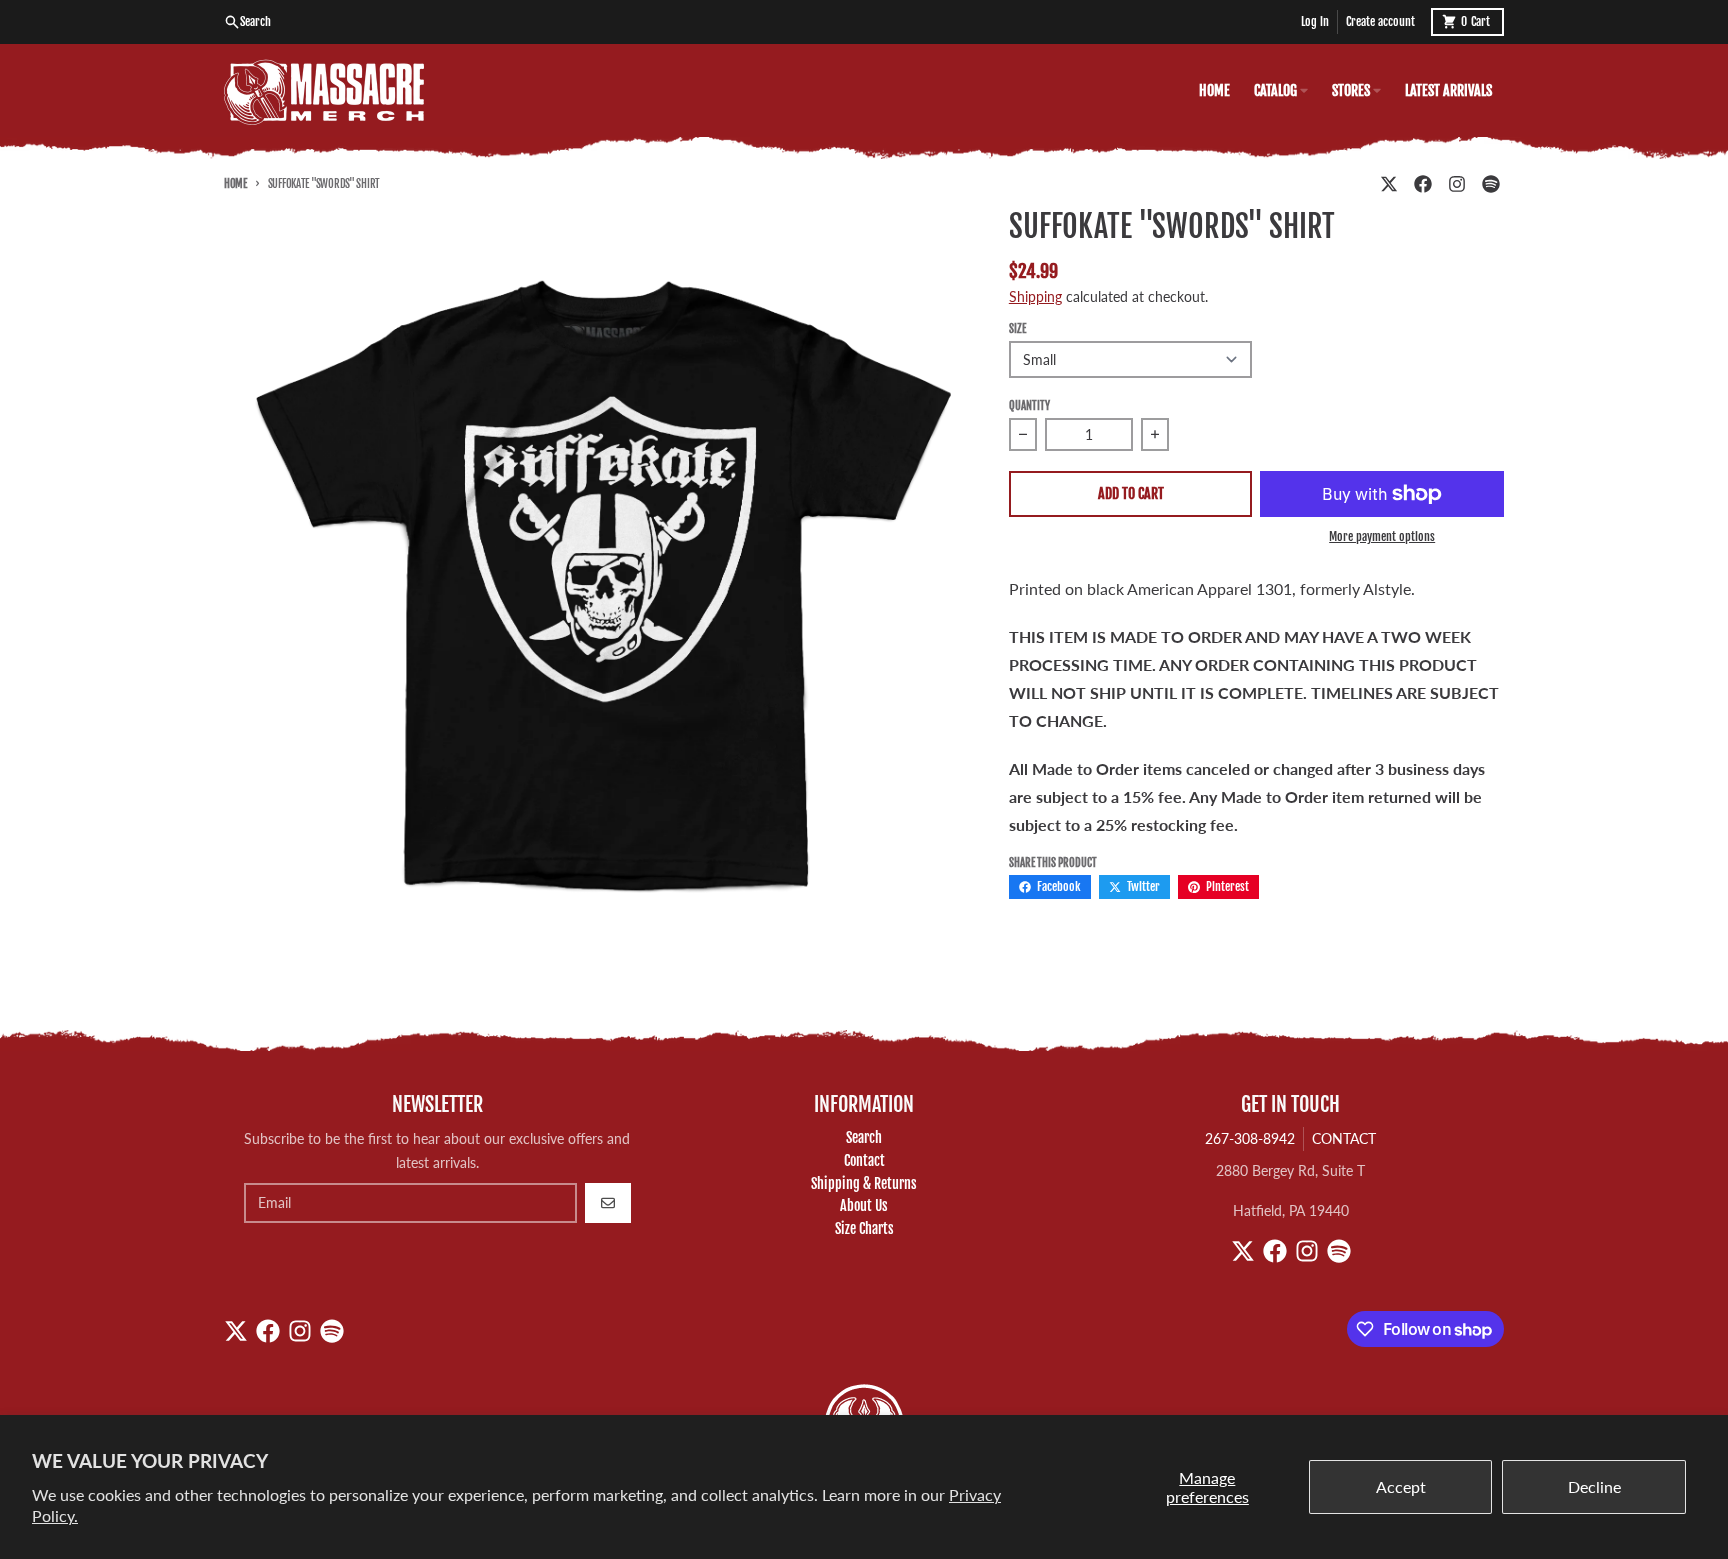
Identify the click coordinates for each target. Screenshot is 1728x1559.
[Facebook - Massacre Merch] (1423, 184)
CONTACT (1344, 1138)
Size (1017, 329)
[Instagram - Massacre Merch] (1457, 184)
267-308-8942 (1250, 1138)
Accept (1401, 1486)
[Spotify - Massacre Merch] (1491, 184)
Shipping (1035, 296)
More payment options (1382, 536)
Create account (1380, 21)
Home (235, 184)
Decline (1594, 1486)
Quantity (1029, 406)
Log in (1315, 21)
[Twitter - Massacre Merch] (1389, 184)
